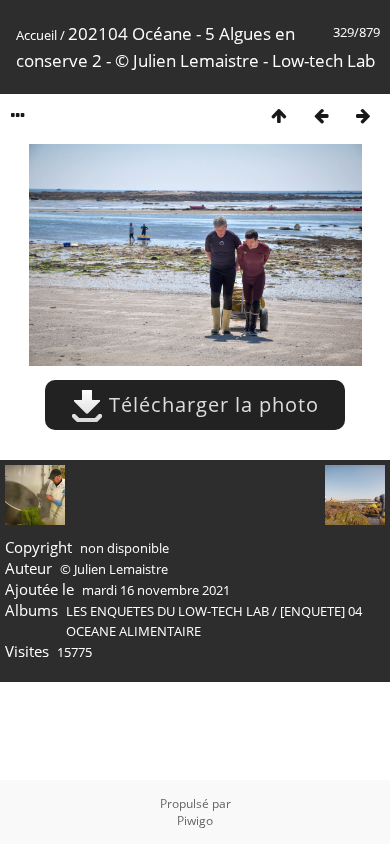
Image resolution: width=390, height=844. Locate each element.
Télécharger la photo (211, 404)
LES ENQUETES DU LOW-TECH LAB (167, 611)
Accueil (36, 35)
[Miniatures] (279, 115)
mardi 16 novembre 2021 (156, 590)
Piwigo (195, 820)
